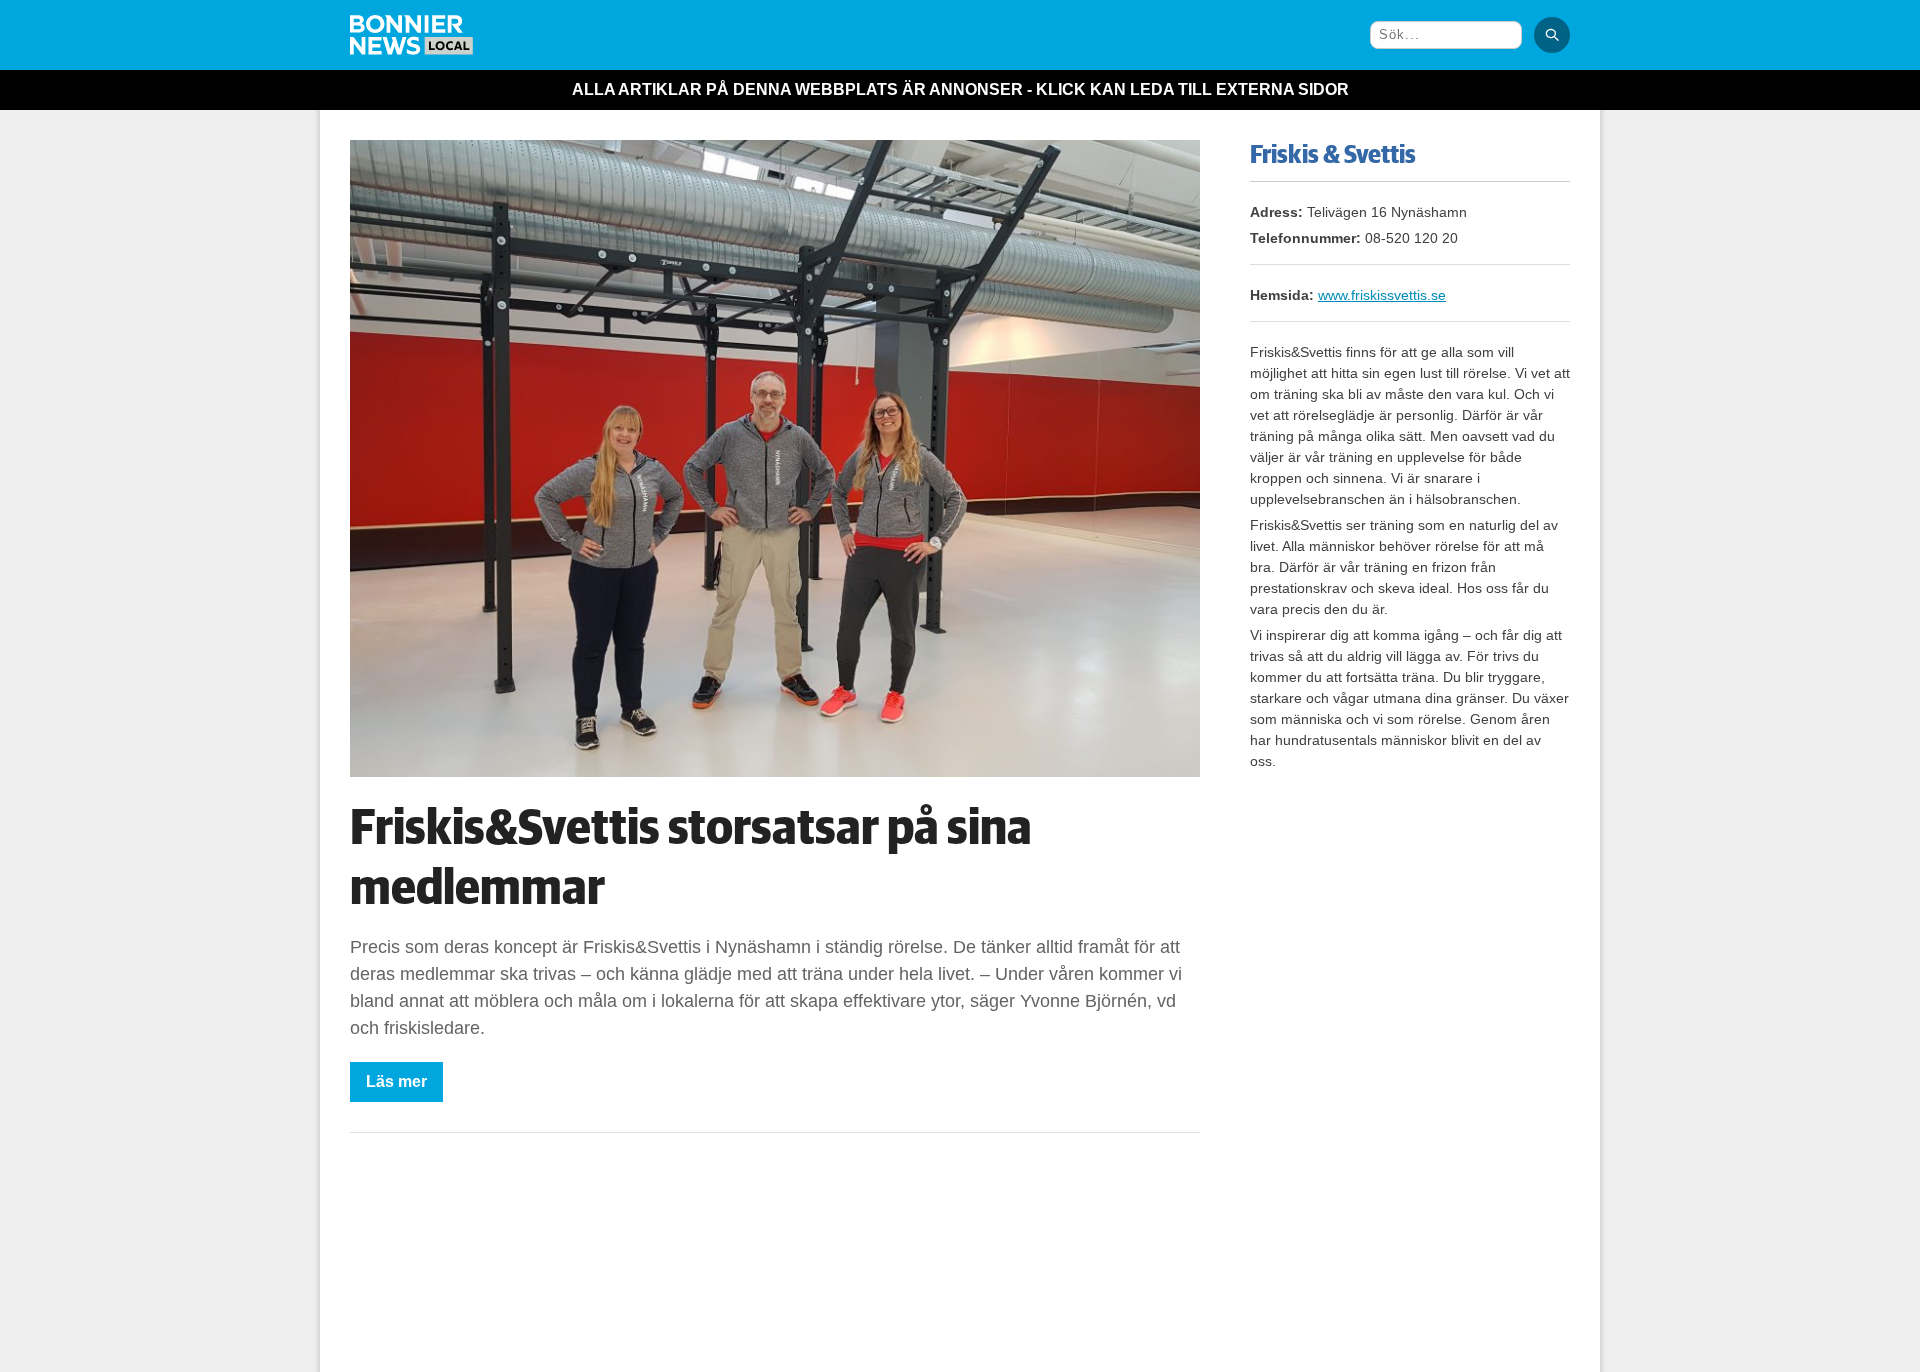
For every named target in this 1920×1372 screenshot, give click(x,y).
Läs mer (396, 1081)
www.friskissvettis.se (1382, 295)
